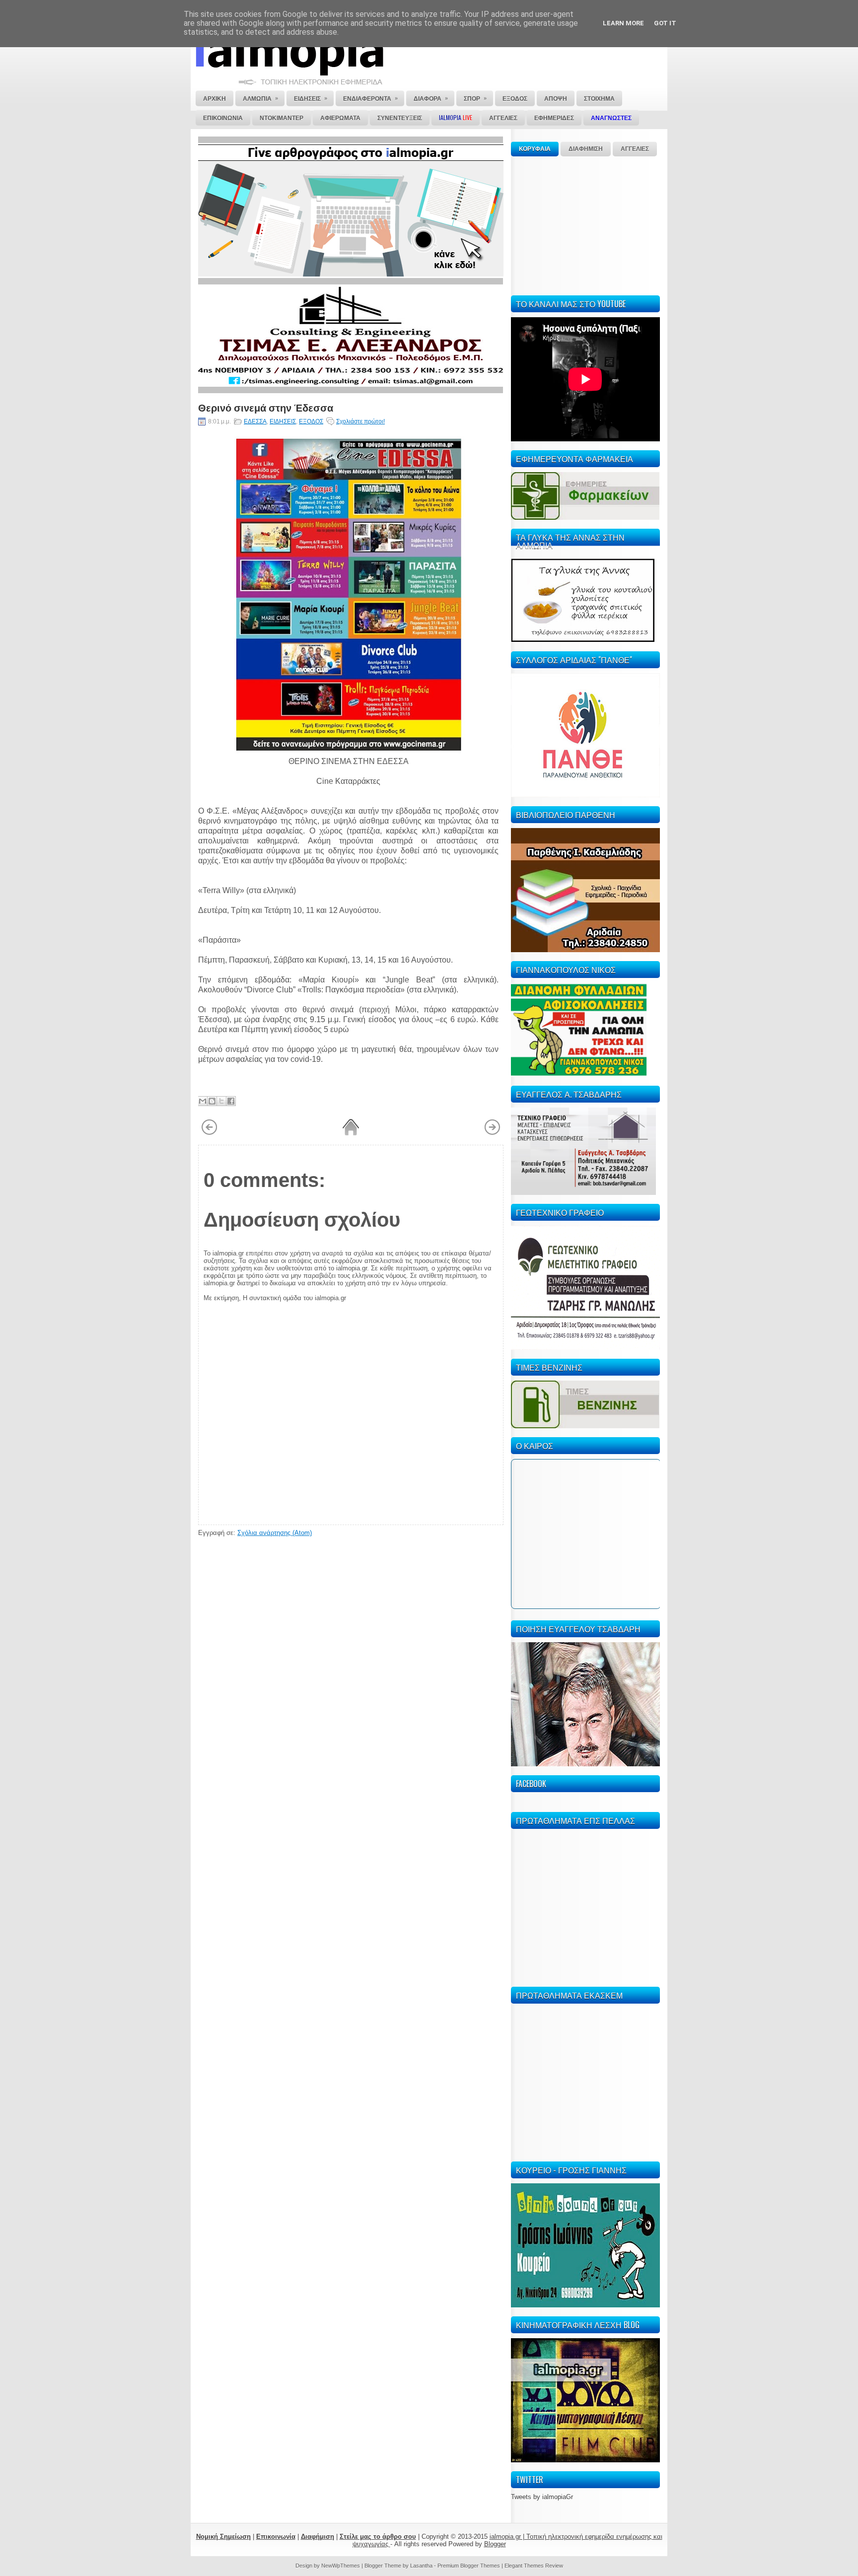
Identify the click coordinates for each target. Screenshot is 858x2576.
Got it (665, 23)
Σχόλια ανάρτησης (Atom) (275, 1533)
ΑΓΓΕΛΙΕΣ (635, 149)
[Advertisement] (585, 224)
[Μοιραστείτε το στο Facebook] (231, 1101)
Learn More (623, 23)
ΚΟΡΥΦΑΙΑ (535, 149)
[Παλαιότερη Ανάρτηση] (492, 1133)
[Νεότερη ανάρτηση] (209, 1133)
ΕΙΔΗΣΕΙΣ (283, 421)
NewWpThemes (341, 2566)
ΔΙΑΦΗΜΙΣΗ (586, 149)
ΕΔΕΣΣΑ (255, 421)
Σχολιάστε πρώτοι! (360, 421)
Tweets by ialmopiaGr (542, 2497)
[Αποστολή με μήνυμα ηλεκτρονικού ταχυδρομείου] (203, 1101)
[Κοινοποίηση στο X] (221, 1101)
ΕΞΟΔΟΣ (311, 421)
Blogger (495, 2544)
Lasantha (421, 2566)
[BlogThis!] (212, 1101)
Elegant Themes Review (534, 2566)
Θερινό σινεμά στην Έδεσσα (266, 407)
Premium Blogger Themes (469, 2566)
